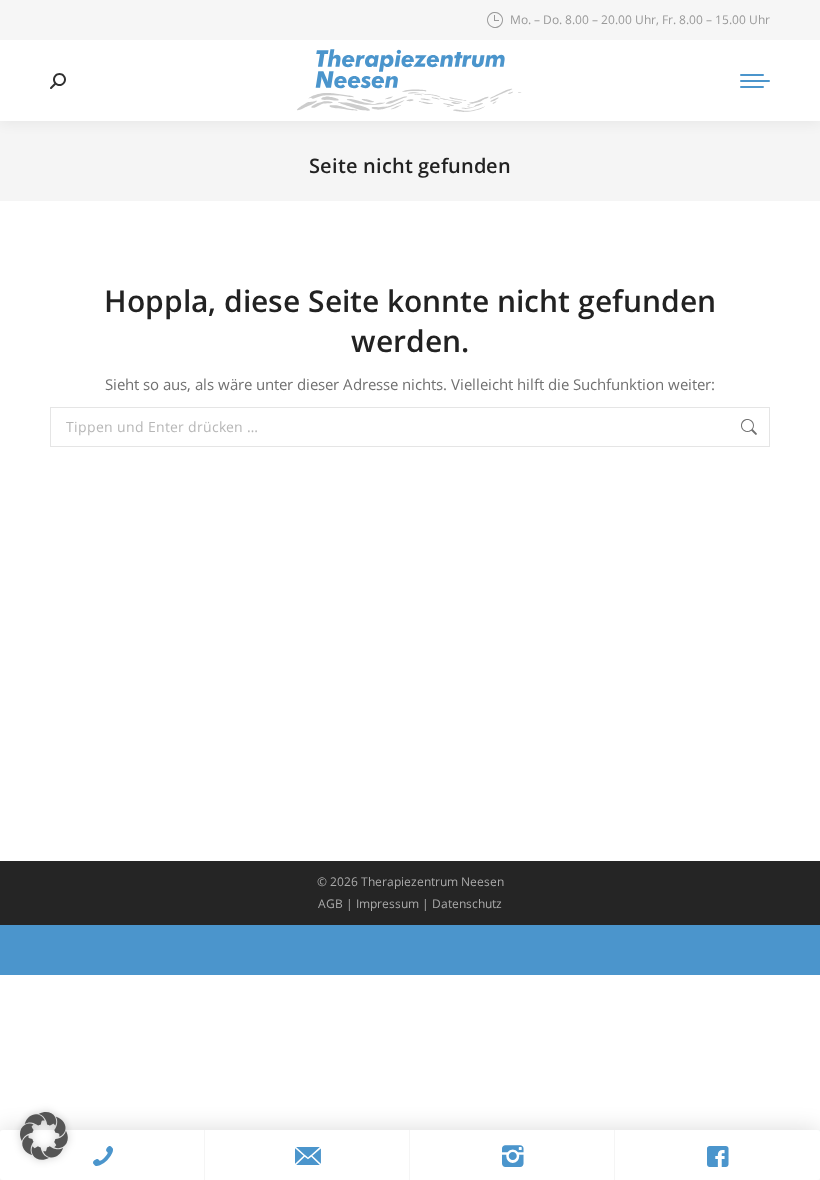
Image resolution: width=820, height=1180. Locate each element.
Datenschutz (467, 903)
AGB (330, 903)
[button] (44, 1136)
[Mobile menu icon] (755, 81)
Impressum (387, 903)
